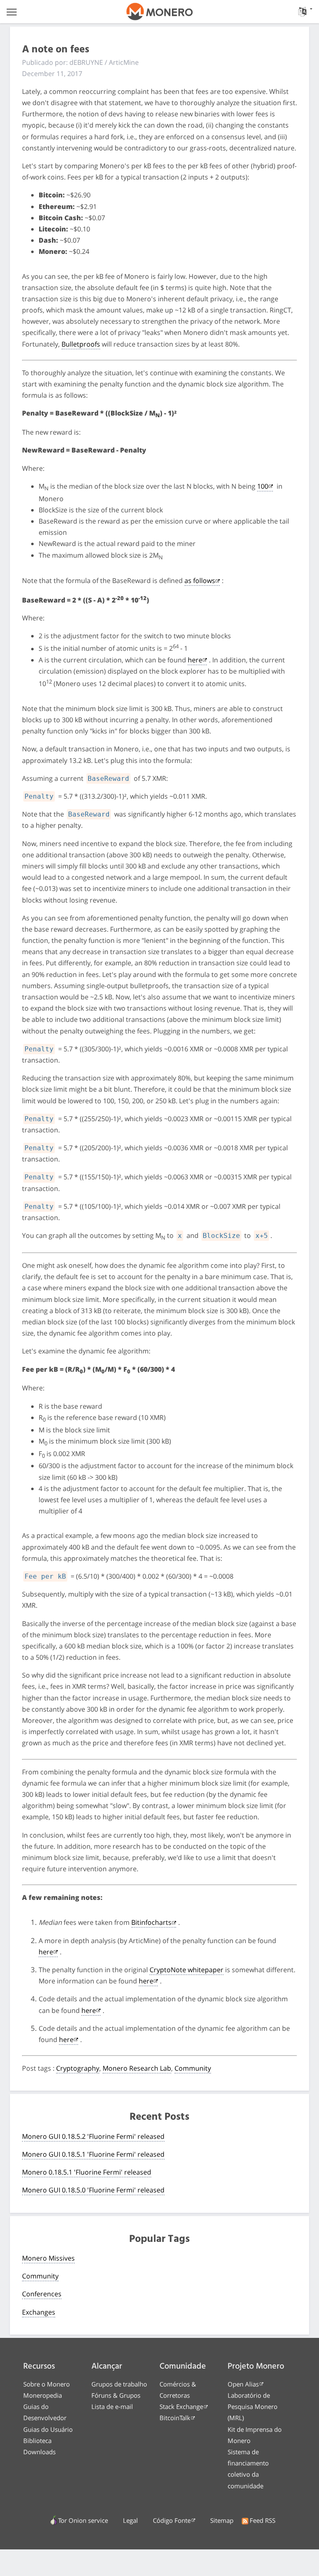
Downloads (39, 2452)
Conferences (42, 2294)
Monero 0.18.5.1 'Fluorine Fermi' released (87, 2172)
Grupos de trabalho (119, 2384)
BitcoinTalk (175, 2418)
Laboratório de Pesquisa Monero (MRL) (253, 2406)
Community (193, 2068)
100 (263, 486)
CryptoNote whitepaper (186, 1970)
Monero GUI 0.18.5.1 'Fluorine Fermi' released (93, 2154)
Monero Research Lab (137, 2068)
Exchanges (39, 2312)
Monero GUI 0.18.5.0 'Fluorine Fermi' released (93, 2190)
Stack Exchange (181, 2406)
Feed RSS (263, 2520)
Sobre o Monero (47, 2384)
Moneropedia (43, 2395)
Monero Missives (48, 2258)
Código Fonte (172, 2520)
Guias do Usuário (48, 2429)
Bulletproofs (81, 344)
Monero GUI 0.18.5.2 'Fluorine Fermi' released (93, 2136)
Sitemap (222, 2520)
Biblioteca (37, 2441)
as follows (200, 581)
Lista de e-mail (112, 2406)
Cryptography (78, 2068)
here (195, 660)
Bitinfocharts (151, 1922)
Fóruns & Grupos (116, 2395)
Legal (130, 2520)
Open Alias (243, 2384)
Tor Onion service (83, 2520)
